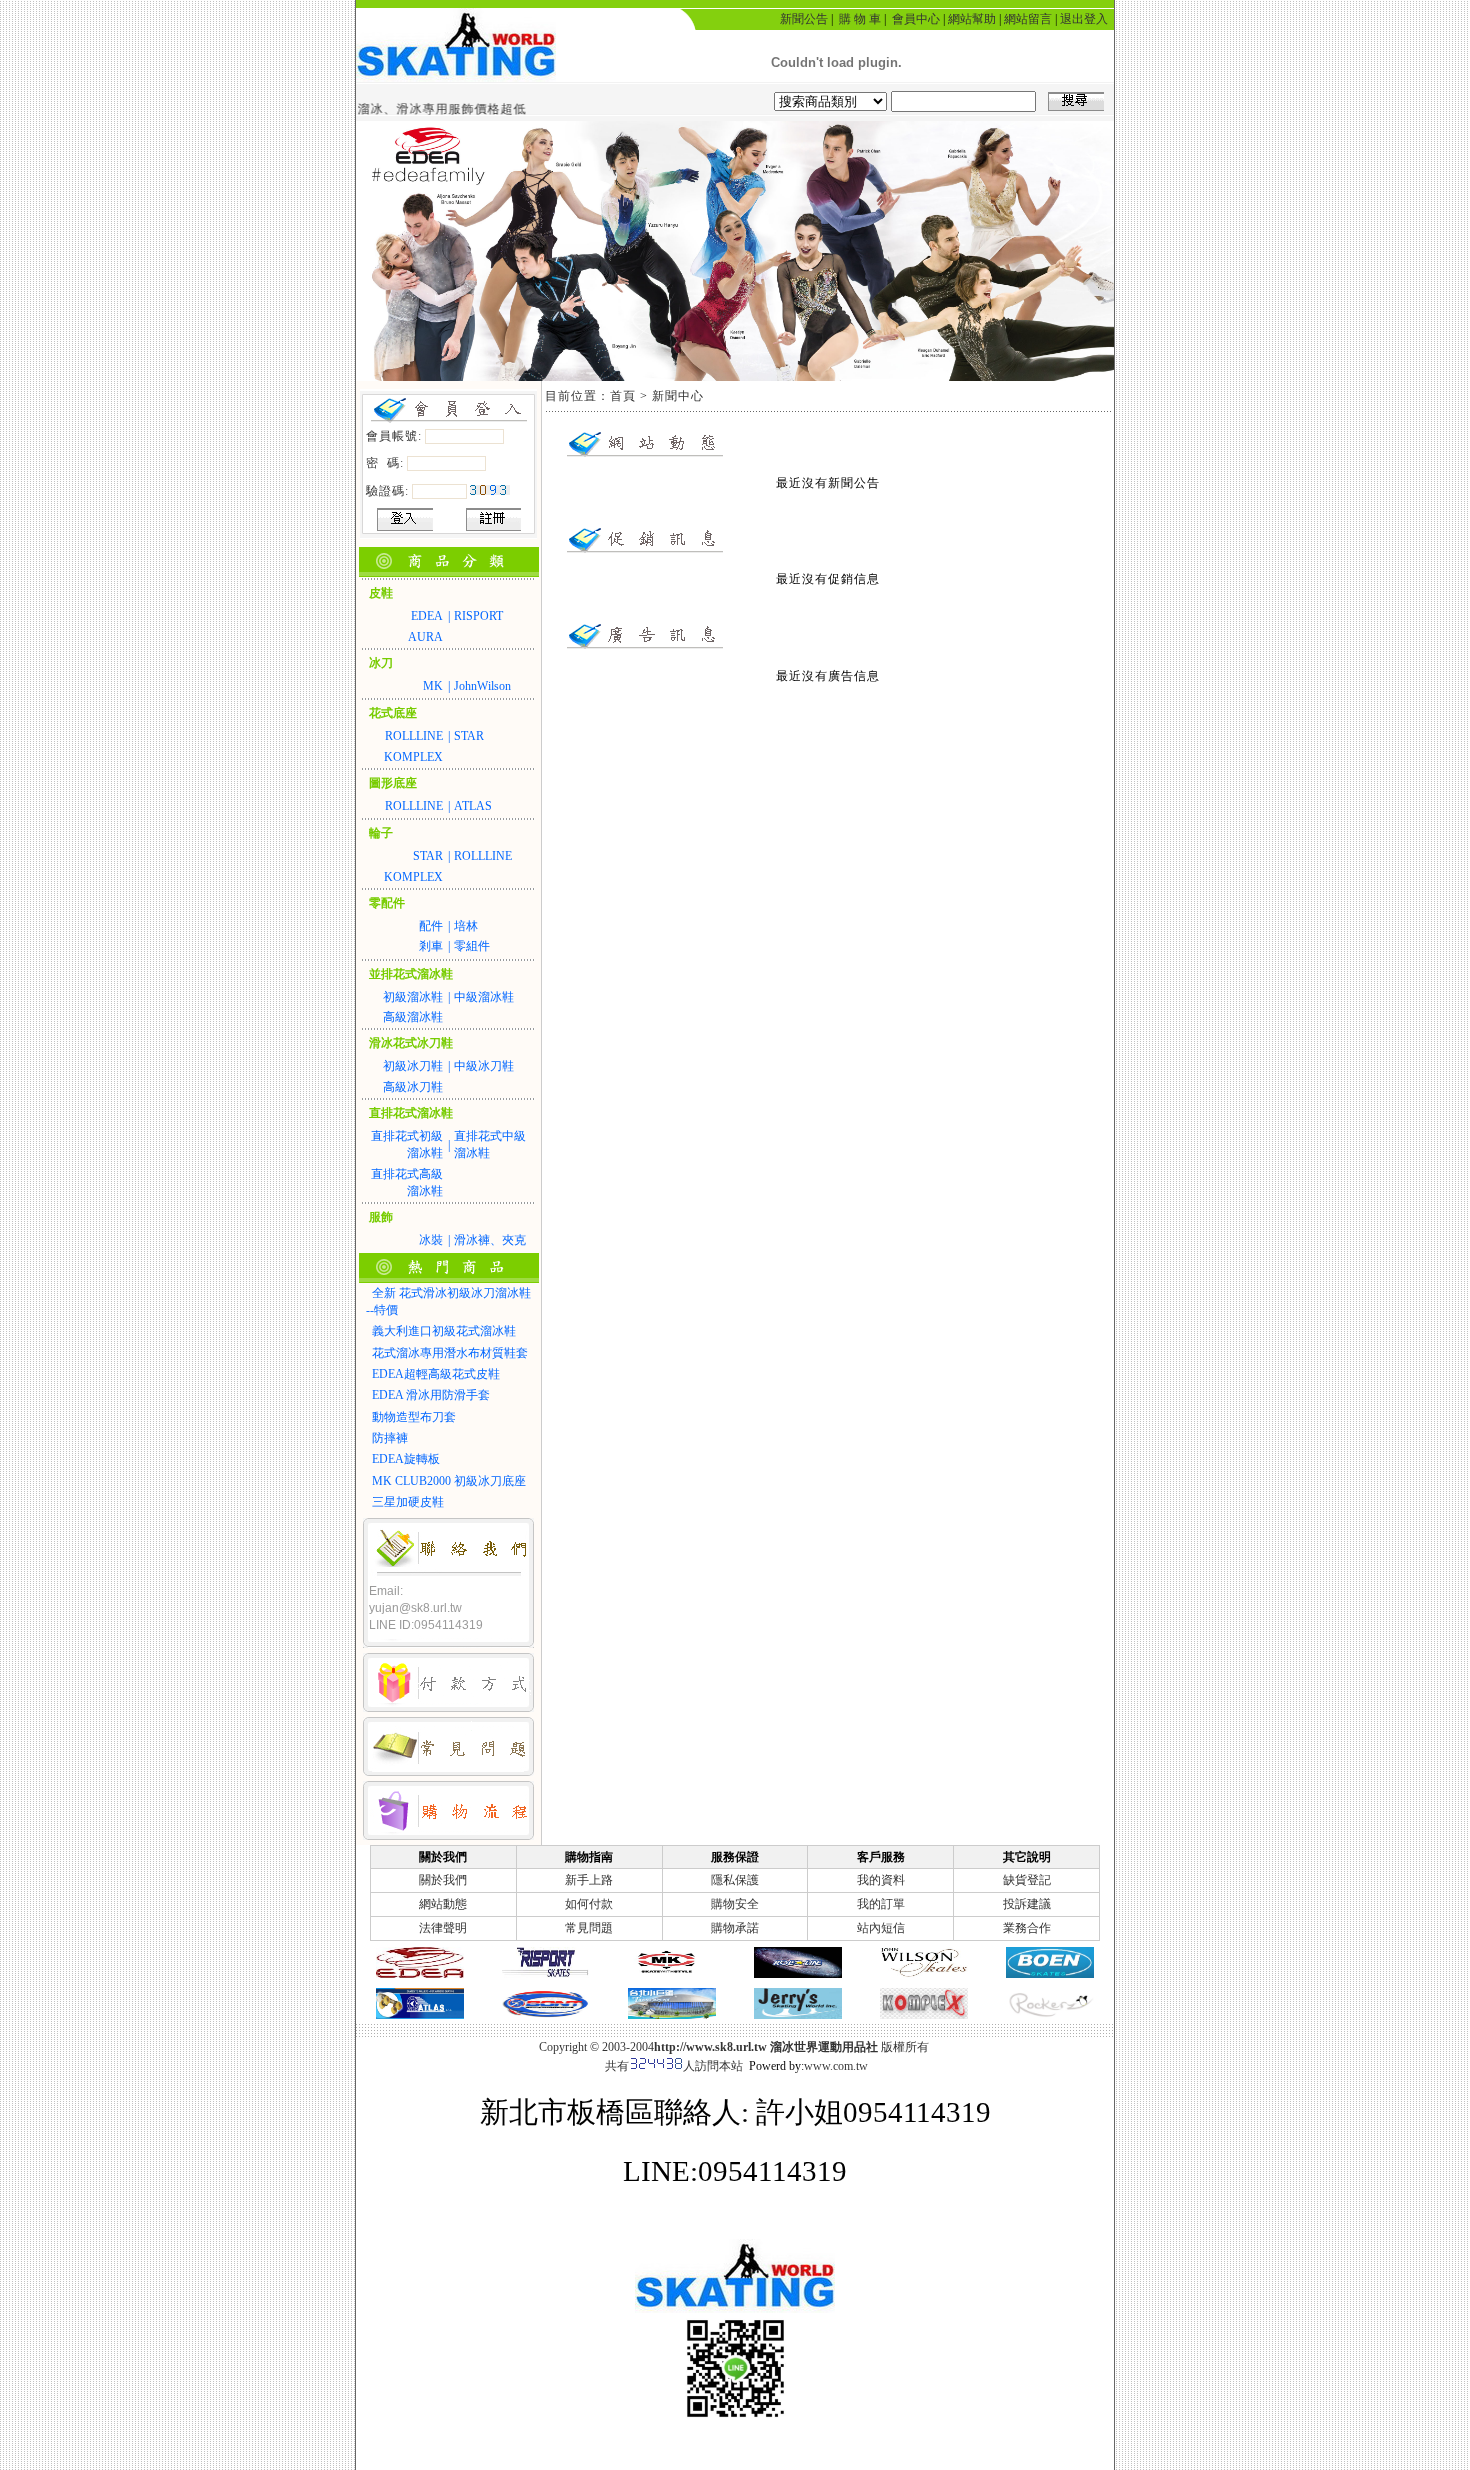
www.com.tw (836, 2066)
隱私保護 (735, 1880)
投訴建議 (1027, 1904)
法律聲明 (443, 1928)
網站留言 (1028, 19)
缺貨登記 (1027, 1880)
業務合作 (1027, 1928)
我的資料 (881, 1880)
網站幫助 (972, 19)
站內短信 (881, 1928)
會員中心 (916, 19)
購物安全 (735, 1904)
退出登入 (1084, 19)
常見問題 (589, 1928)
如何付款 (589, 1904)
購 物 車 (860, 19)
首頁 (623, 396)
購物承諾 (735, 1928)
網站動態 (443, 1904)
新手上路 (589, 1880)
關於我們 (443, 1880)
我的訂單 (881, 1904)
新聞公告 (804, 19)
